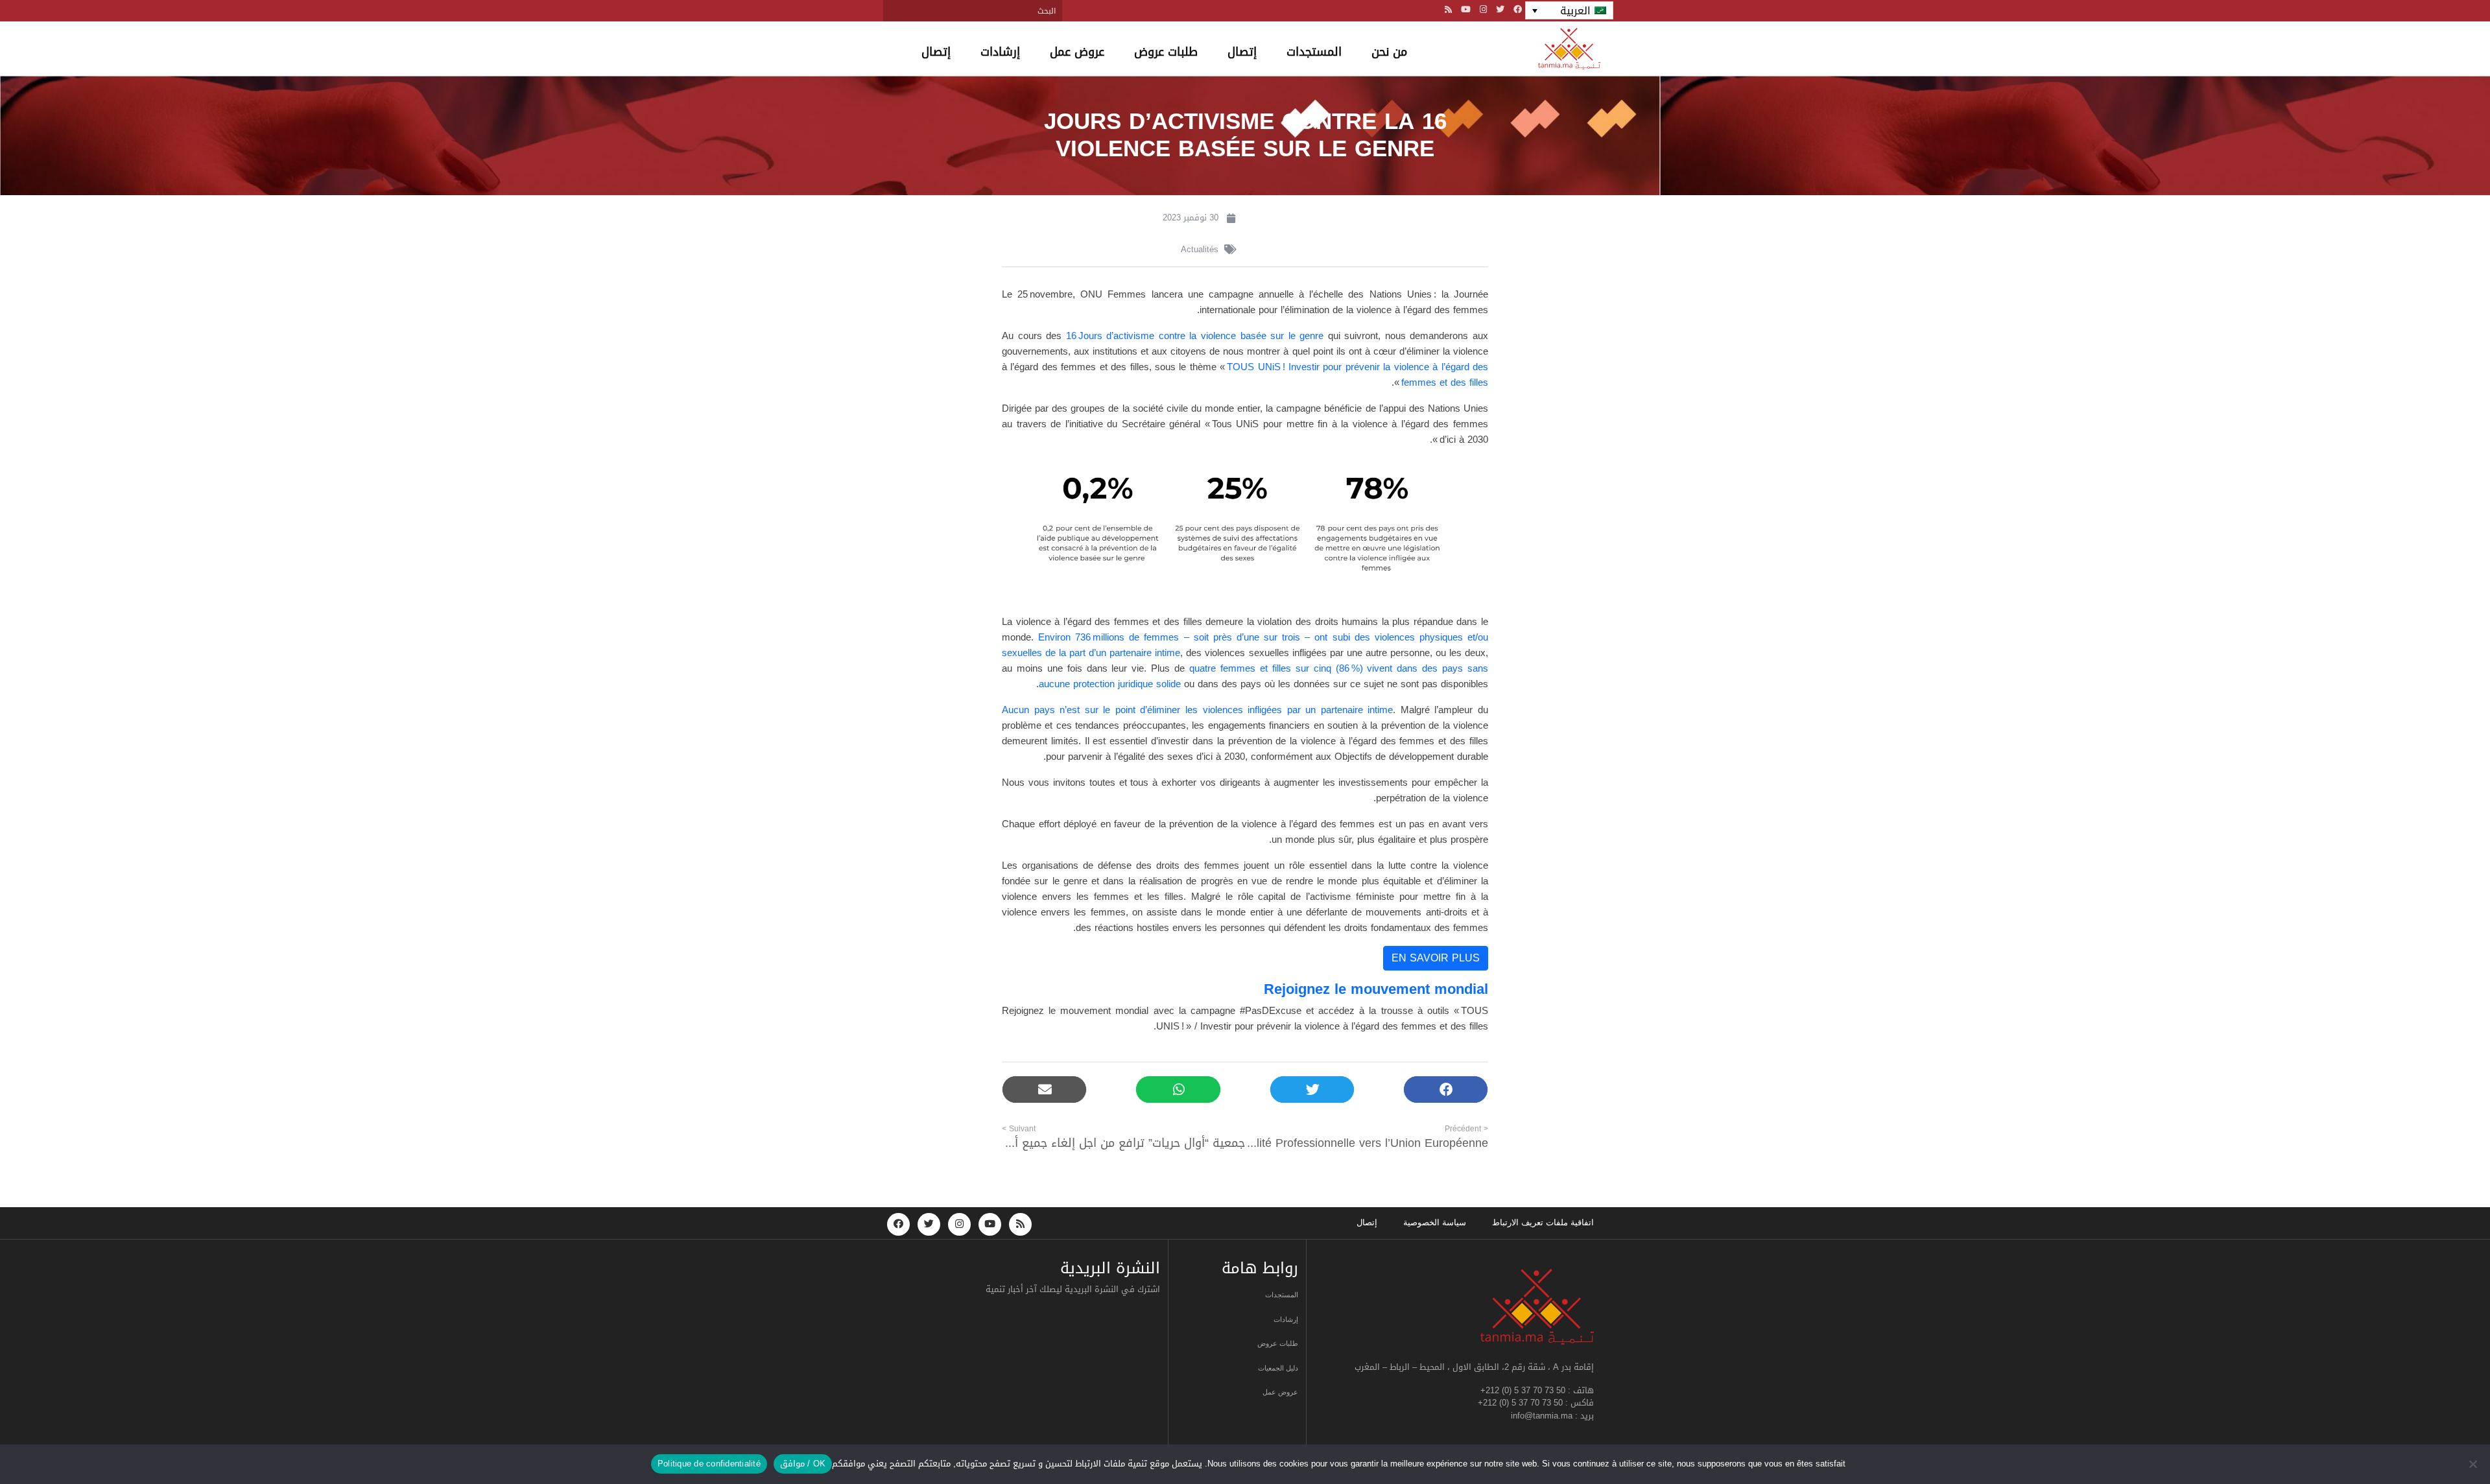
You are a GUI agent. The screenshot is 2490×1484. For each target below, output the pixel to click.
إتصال (1242, 52)
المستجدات (1314, 52)
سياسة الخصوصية (1435, 1222)
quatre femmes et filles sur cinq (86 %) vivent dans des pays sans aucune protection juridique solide (1263, 676)
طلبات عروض (1166, 52)
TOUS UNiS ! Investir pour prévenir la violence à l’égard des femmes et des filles (1358, 375)
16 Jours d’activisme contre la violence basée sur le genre (1195, 336)
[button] (1446, 1089)
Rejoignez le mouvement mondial (1376, 989)
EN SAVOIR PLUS (1436, 958)
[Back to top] (2435, 1443)
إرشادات (1000, 52)
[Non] (2474, 1464)
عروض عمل (1077, 52)
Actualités (1200, 249)
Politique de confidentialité (709, 1464)
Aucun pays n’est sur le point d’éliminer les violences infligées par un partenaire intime (1197, 710)
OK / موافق (803, 1464)
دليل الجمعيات (1278, 1368)
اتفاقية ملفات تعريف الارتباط (1543, 1222)
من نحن (1389, 52)
